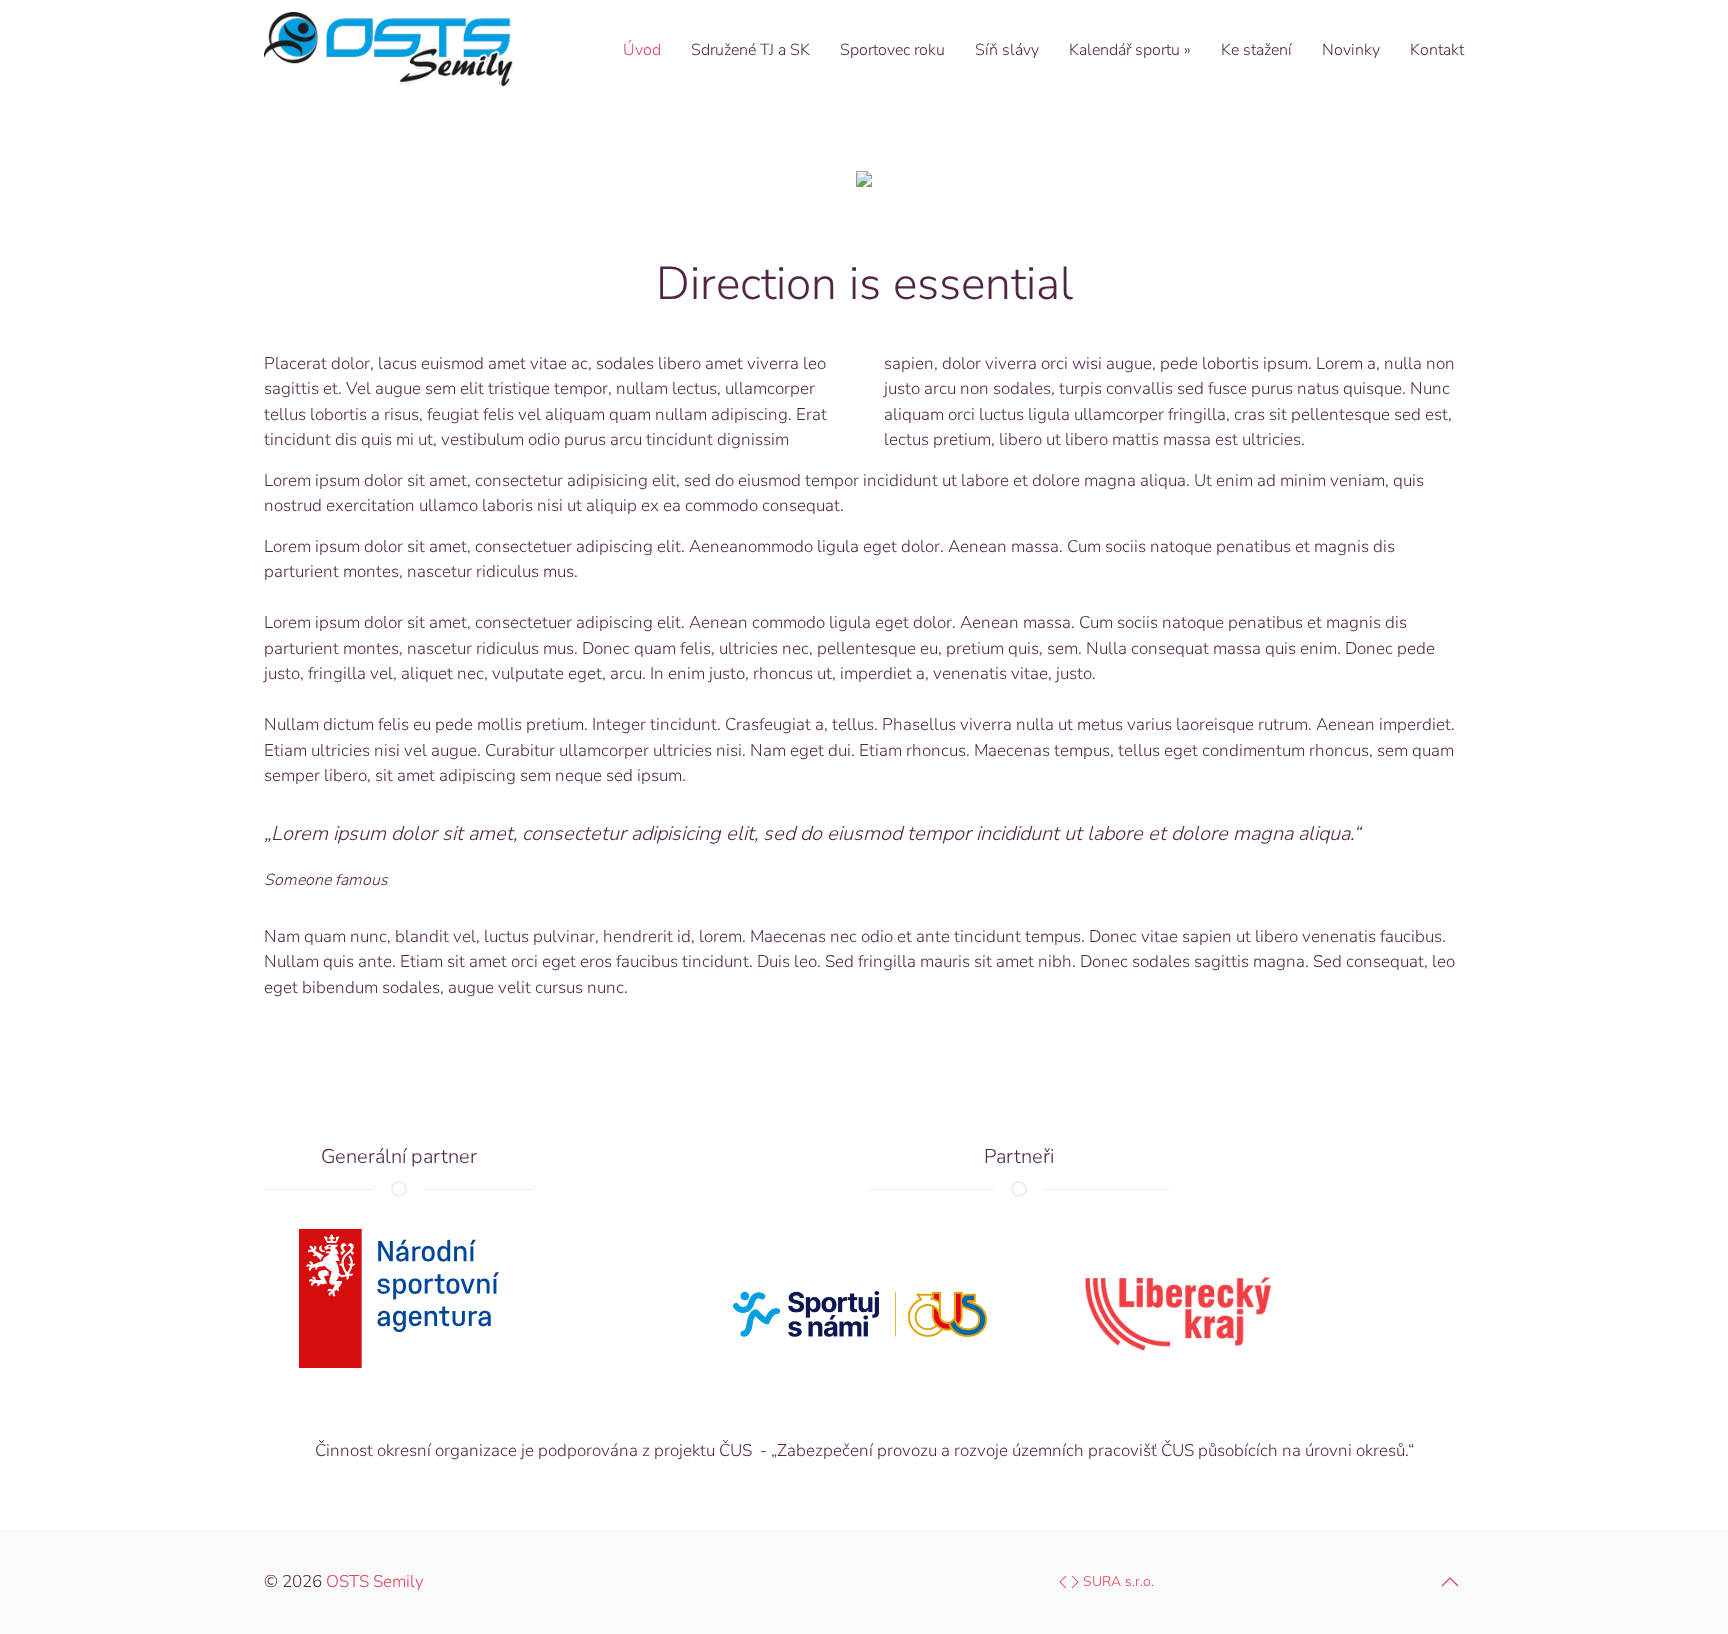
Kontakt (1437, 50)
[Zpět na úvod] (389, 50)
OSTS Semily (375, 1581)
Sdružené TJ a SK (750, 50)
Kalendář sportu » (1130, 50)
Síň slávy (1007, 50)
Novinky (1351, 50)
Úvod (642, 50)
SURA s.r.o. (1116, 1581)
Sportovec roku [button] (892, 50)
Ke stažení (1256, 50)
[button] (1450, 1582)
